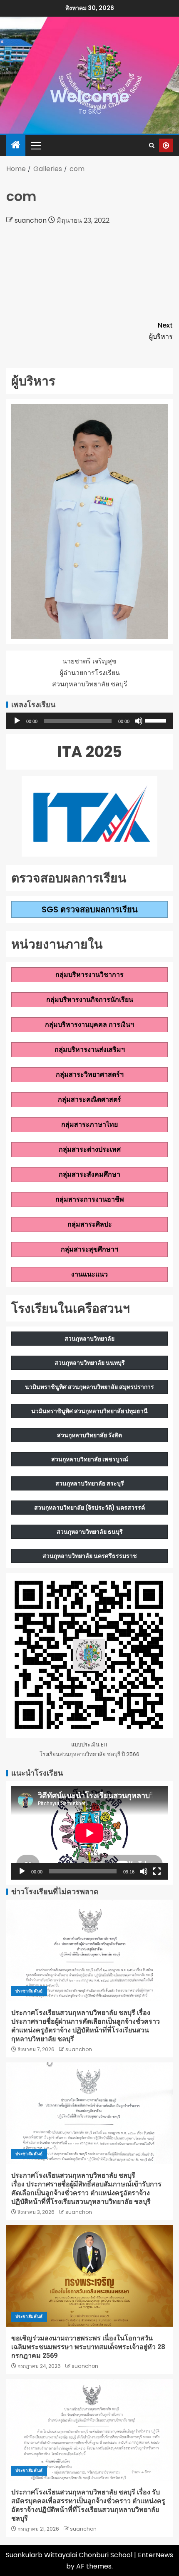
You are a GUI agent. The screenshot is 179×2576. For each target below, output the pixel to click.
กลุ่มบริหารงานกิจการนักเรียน (90, 1000)
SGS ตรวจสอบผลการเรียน (90, 909)
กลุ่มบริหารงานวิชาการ (89, 975)
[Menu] (35, 145)
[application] (89, 721)
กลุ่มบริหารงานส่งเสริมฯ (90, 1050)
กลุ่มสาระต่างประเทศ (90, 1149)
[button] (35, 145)
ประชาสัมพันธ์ (29, 1991)
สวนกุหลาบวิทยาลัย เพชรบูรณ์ (90, 1459)
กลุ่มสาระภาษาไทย (89, 1124)
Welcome (90, 97)
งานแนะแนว (89, 1274)
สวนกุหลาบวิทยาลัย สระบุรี (90, 1483)
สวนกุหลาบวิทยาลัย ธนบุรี (90, 1532)
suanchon (31, 220)
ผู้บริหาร (161, 331)
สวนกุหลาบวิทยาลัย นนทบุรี (90, 1363)
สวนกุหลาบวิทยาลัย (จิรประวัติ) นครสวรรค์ (89, 1508)
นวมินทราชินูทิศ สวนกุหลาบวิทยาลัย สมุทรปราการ (89, 1387)
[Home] (16, 145)
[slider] (157, 720)
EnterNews (155, 2555)
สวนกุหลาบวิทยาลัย (89, 1339)
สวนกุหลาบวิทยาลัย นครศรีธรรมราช (90, 1556)
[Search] (152, 145)
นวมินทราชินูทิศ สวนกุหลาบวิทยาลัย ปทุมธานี (89, 1411)
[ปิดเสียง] (139, 721)
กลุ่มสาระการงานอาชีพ (90, 1199)
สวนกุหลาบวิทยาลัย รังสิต (89, 1435)
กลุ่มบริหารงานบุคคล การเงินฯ (89, 1025)
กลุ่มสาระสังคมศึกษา (89, 1174)
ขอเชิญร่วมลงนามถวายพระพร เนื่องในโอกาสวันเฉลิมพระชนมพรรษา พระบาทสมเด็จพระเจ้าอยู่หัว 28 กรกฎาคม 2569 (88, 2347)
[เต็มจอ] (157, 1871)
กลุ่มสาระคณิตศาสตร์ (89, 1099)
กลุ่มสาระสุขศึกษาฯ (89, 1249)
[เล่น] (17, 721)
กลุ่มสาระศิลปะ (90, 1224)
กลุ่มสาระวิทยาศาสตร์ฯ (90, 1074)
